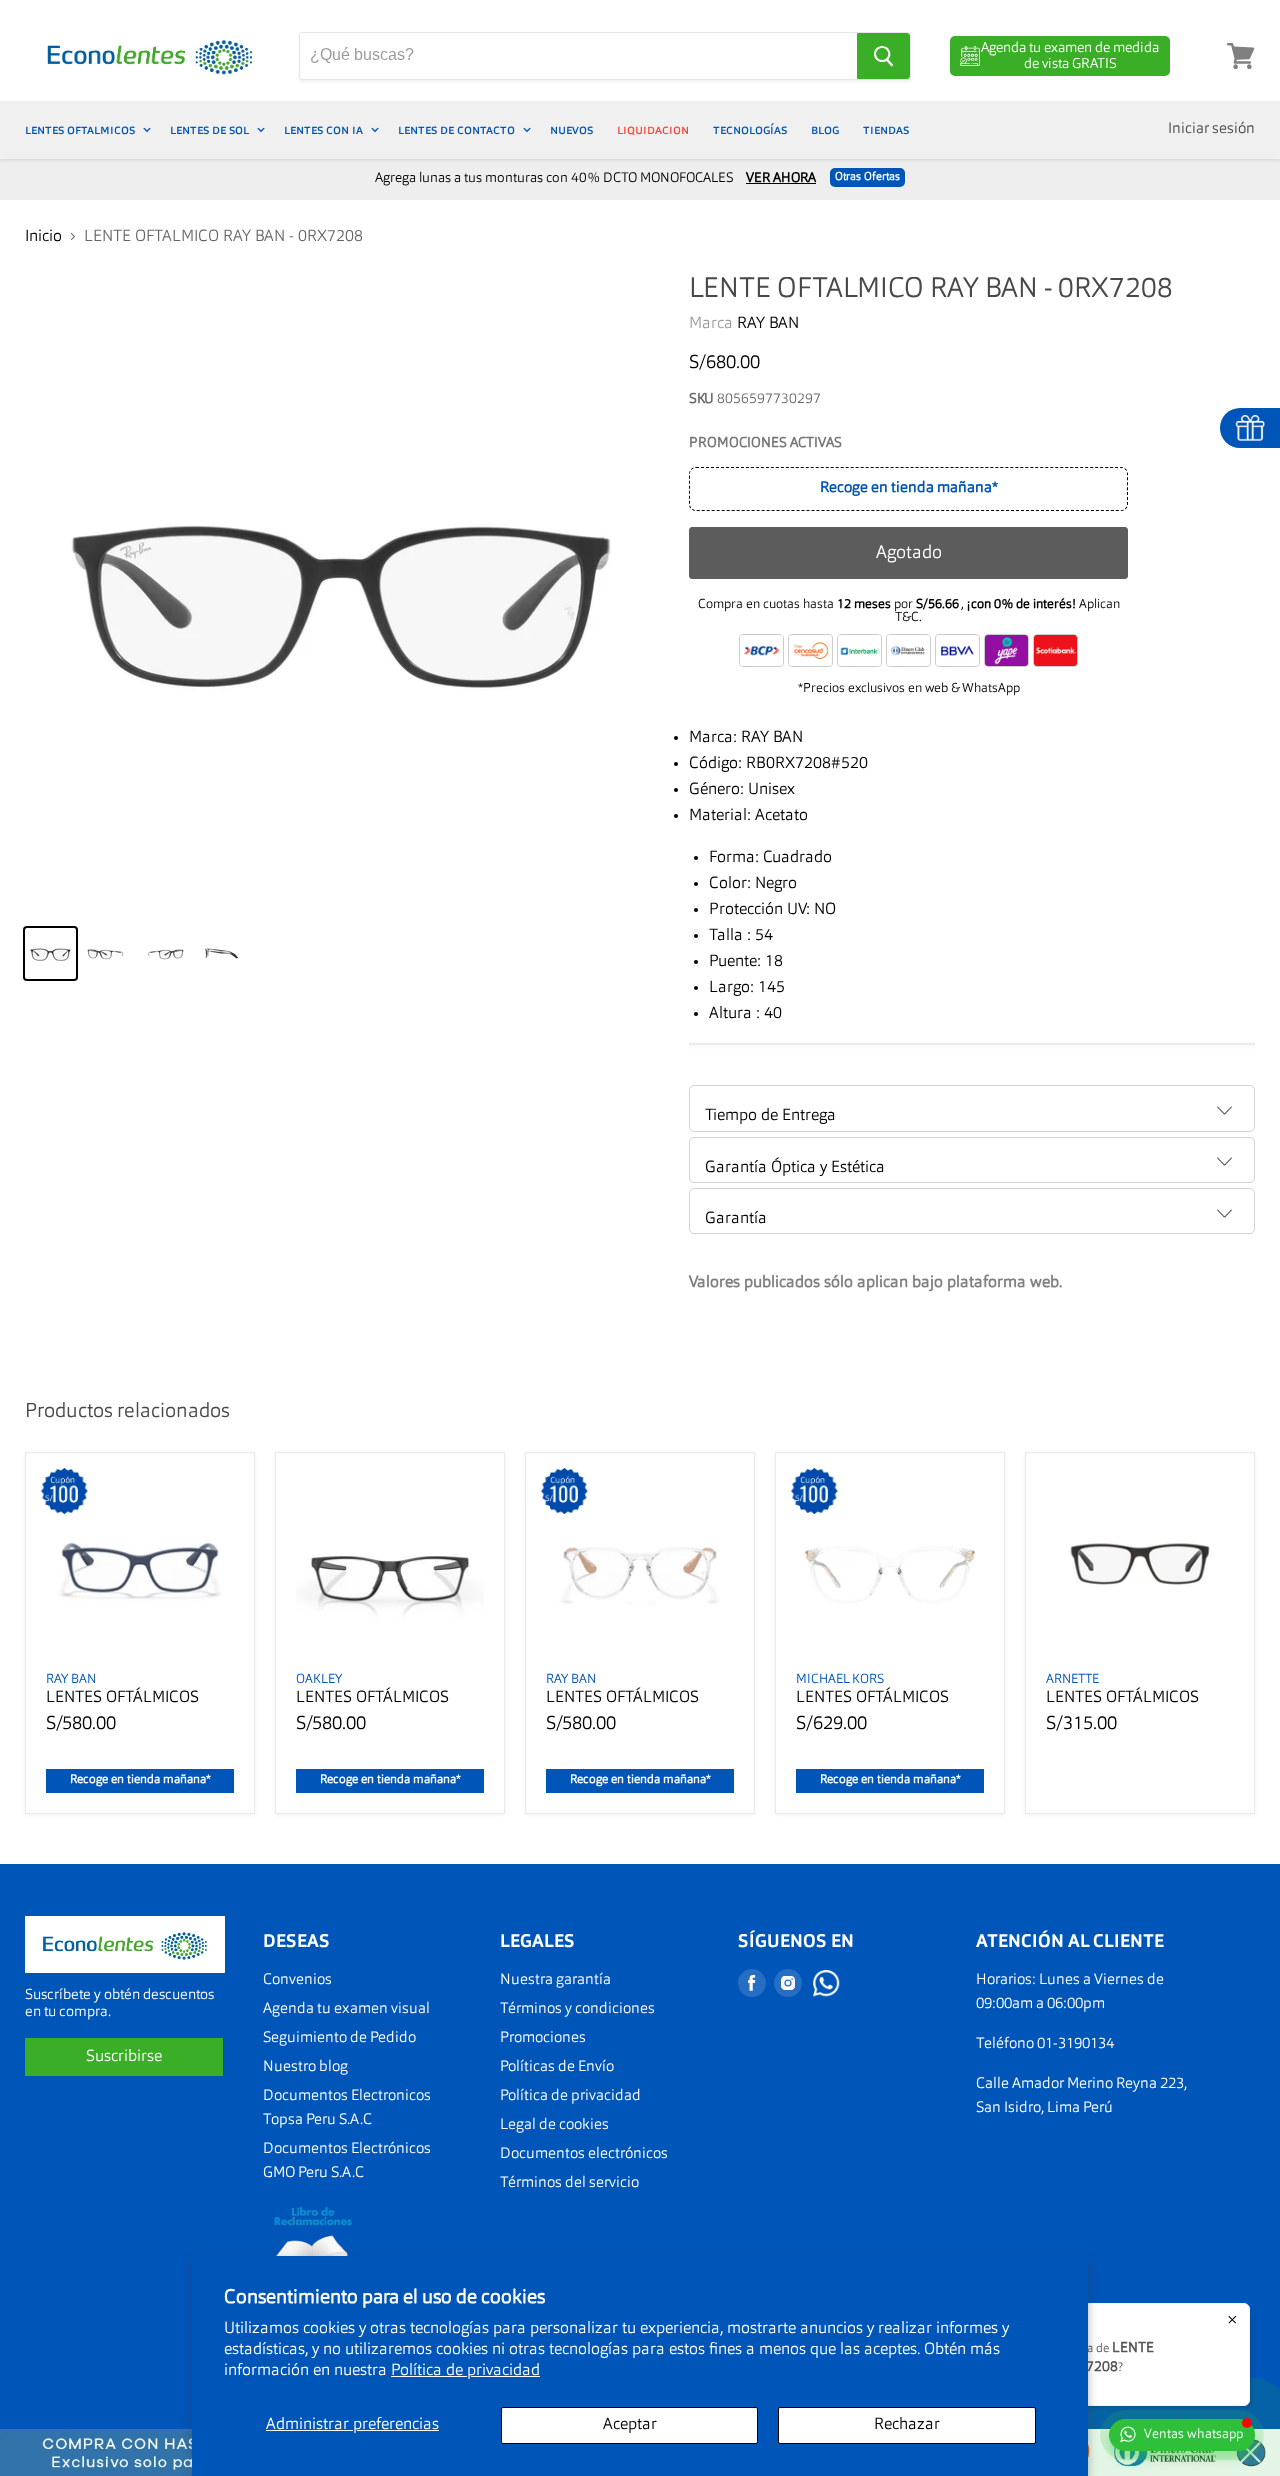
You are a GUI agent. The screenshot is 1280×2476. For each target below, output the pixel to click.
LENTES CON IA (325, 130)
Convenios (297, 1980)
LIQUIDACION (653, 130)
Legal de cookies (554, 2125)
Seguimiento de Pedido (339, 2038)
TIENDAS (886, 130)
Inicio (43, 237)
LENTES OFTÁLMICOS (122, 1698)
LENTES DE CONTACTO (458, 130)
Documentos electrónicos (584, 2154)
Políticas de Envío (557, 2067)
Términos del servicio (569, 2183)
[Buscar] (883, 56)
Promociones (543, 2038)
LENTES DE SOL (211, 130)
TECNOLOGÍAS (750, 130)
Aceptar (630, 2425)
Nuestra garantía (555, 1980)
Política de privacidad (465, 2371)
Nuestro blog (305, 2067)
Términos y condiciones (577, 2009)
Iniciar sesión (1211, 129)
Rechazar (907, 2425)
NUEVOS (571, 130)
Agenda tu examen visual (346, 2009)
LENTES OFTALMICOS (81, 130)
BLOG (825, 130)
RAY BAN (768, 324)
